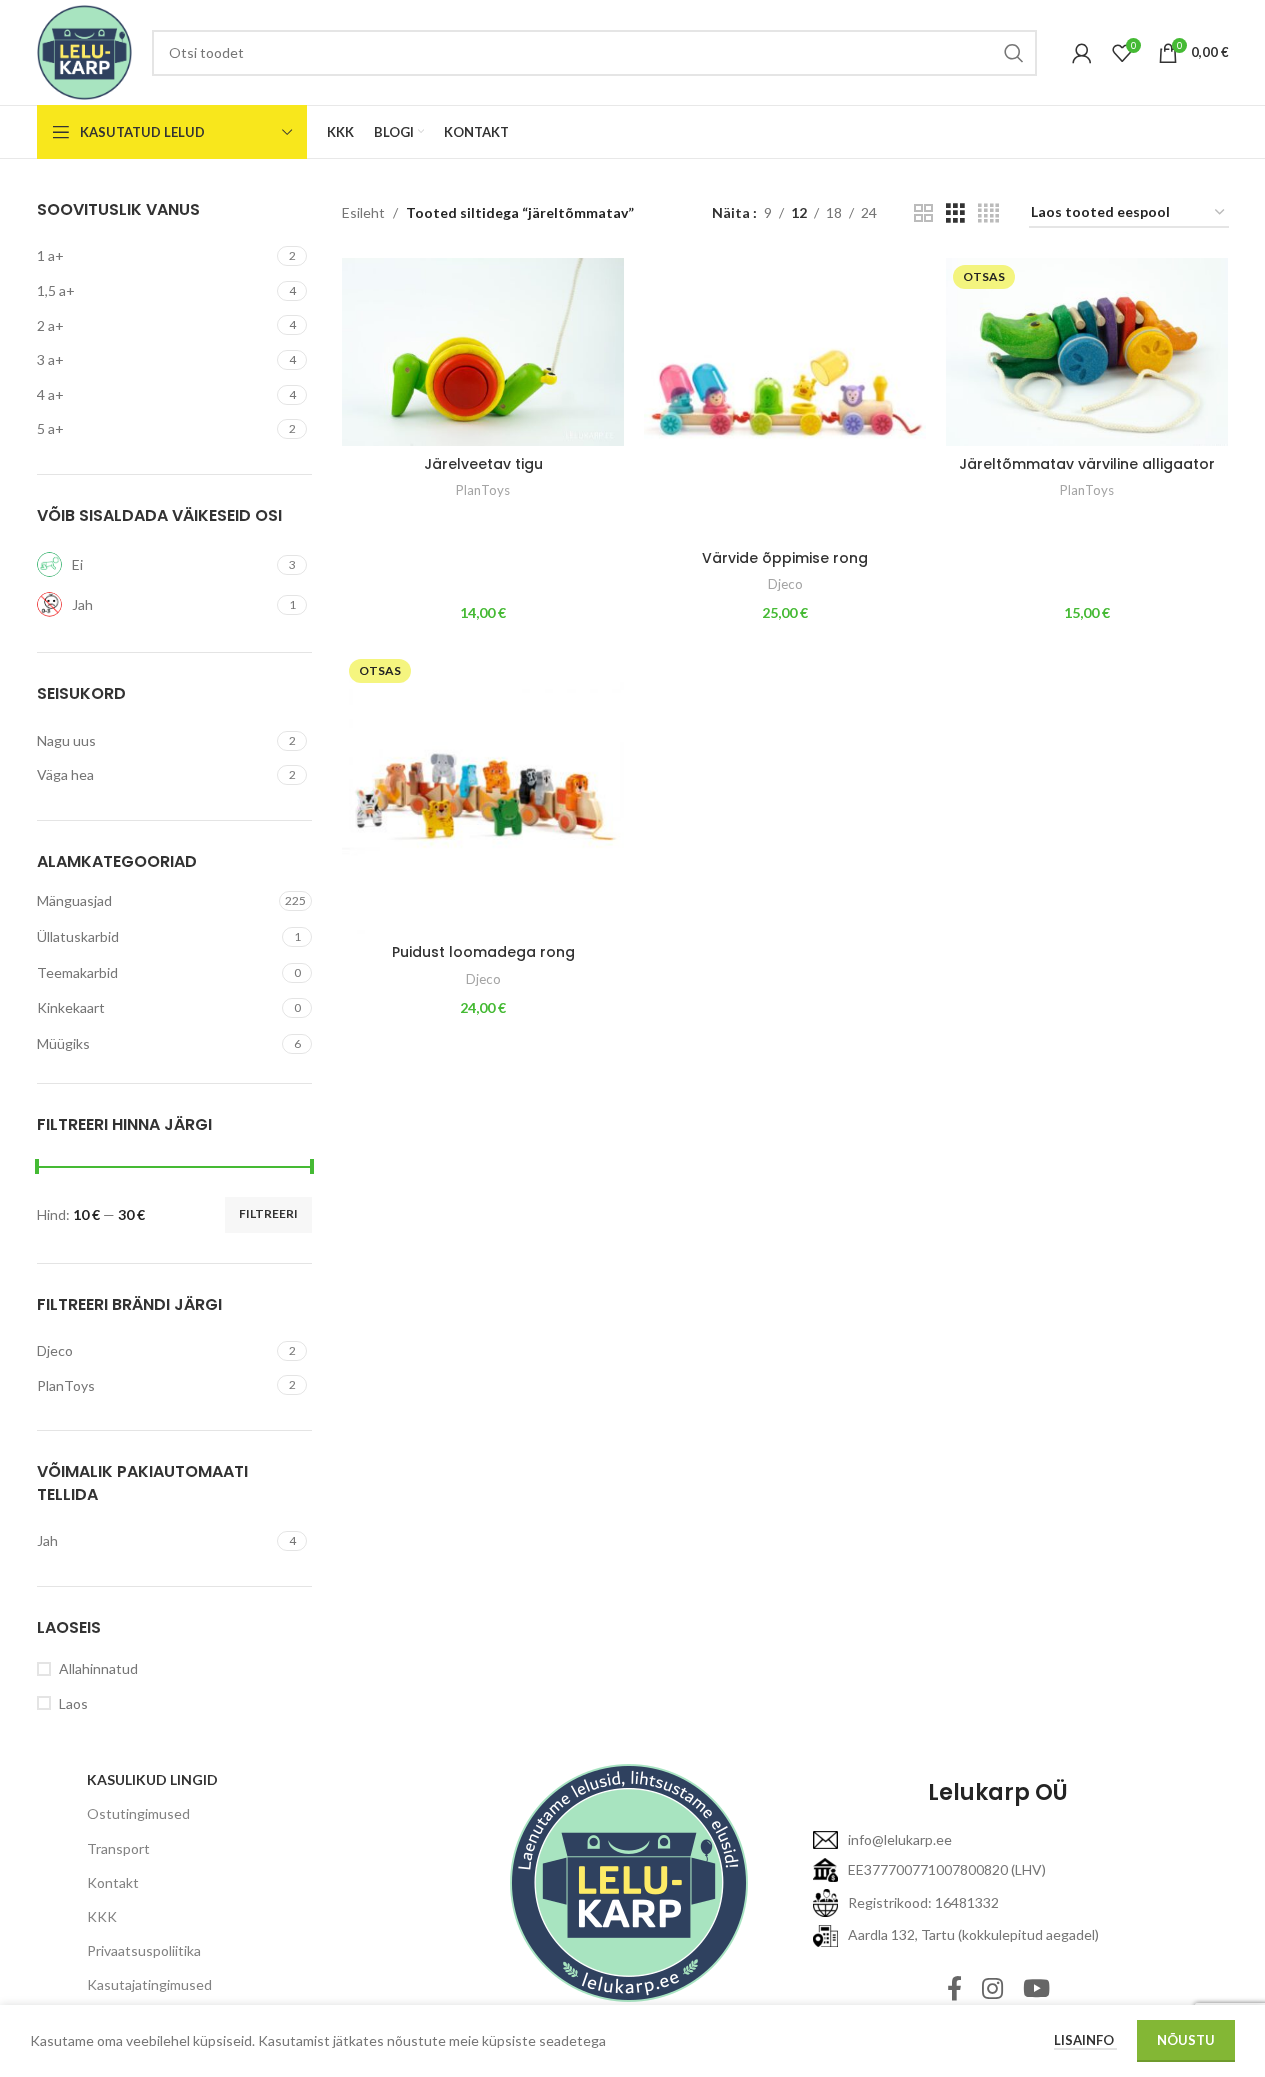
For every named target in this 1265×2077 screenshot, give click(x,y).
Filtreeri (268, 1213)
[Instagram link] (992, 1989)
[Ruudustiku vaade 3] (955, 213)
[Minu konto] (1082, 53)
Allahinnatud (98, 1668)
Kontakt (113, 1882)
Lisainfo (1085, 2040)
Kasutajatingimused (149, 1984)
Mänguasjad (74, 900)
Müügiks (63, 1043)
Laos (73, 1703)
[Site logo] (84, 50)
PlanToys (483, 490)
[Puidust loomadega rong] (483, 793)
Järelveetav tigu (483, 464)
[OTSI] (1014, 53)
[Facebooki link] (954, 1989)
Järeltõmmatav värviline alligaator (1087, 464)
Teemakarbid (77, 972)
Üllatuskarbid (78, 936)
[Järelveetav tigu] (483, 352)
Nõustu (1186, 2040)
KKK (102, 1916)
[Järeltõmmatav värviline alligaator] (1087, 352)
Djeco (785, 584)
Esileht (363, 212)
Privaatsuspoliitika (144, 1950)
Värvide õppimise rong (785, 558)
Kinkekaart (71, 1007)
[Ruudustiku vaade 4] (988, 213)
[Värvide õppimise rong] (785, 399)
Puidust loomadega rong (483, 952)
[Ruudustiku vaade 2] (923, 213)
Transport (118, 1848)
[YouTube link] (1036, 1989)
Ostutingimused (138, 1813)
